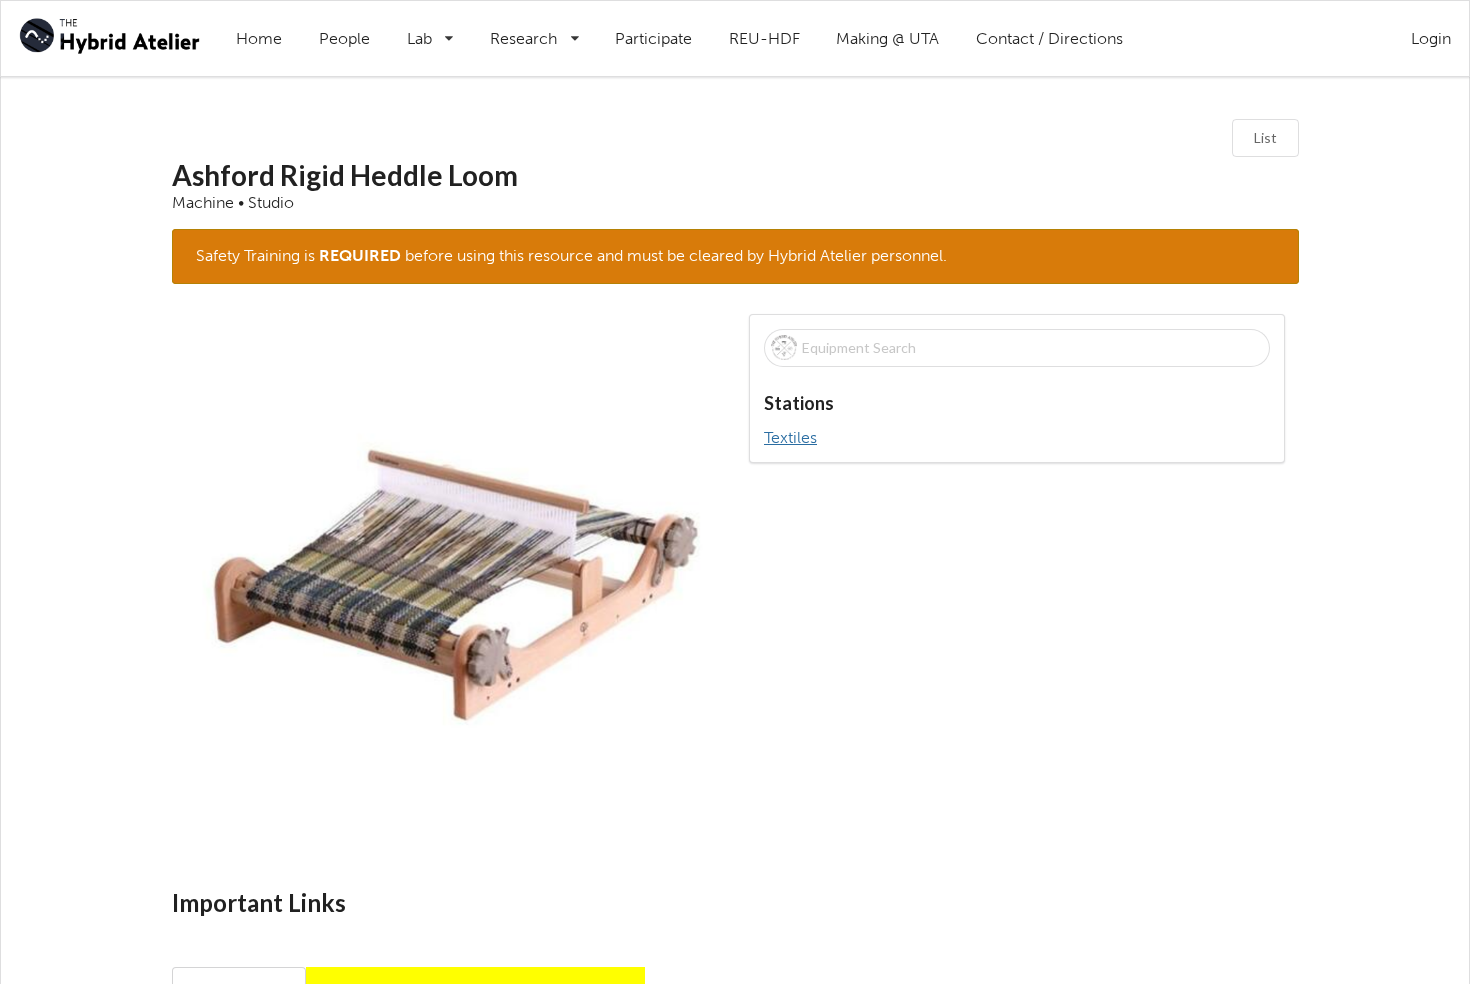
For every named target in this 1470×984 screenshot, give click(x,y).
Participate (653, 38)
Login (1431, 38)
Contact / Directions (1049, 38)
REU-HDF (764, 38)
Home (259, 38)
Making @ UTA (887, 38)
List (1265, 137)
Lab (439, 24)
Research (543, 24)
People (344, 38)
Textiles (790, 438)
